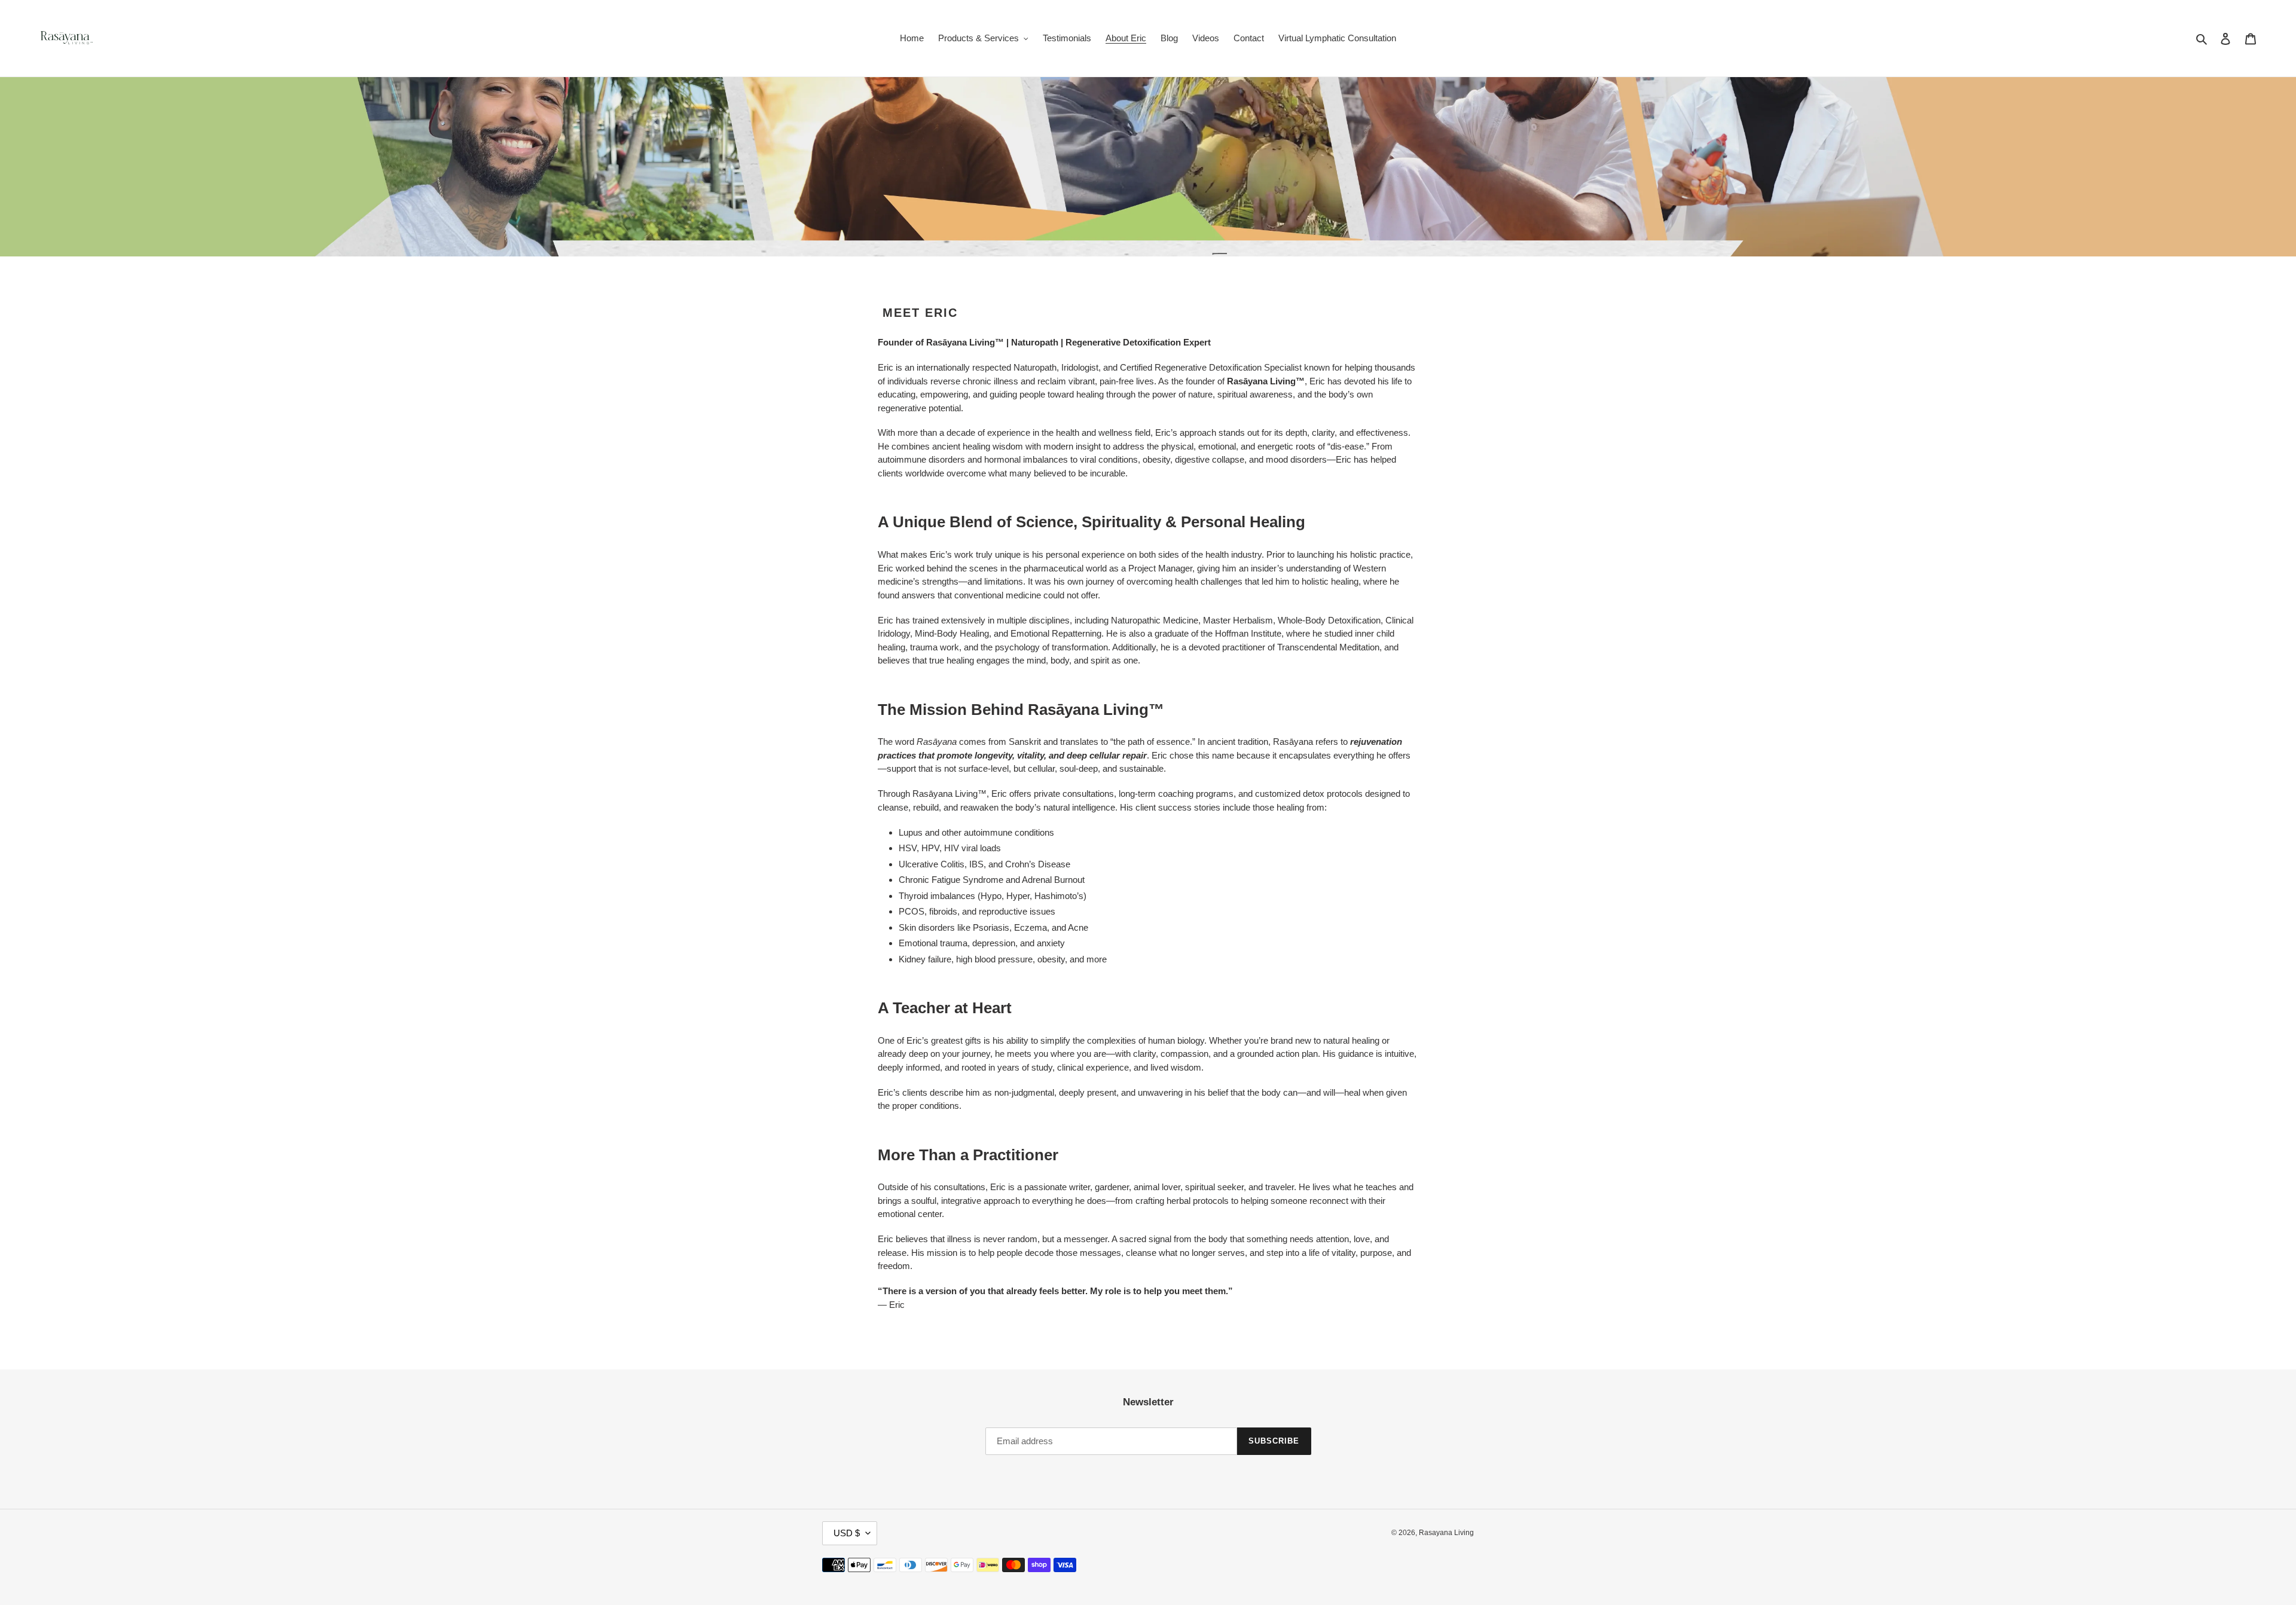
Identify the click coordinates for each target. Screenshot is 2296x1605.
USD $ (847, 1533)
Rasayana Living (1446, 1533)
